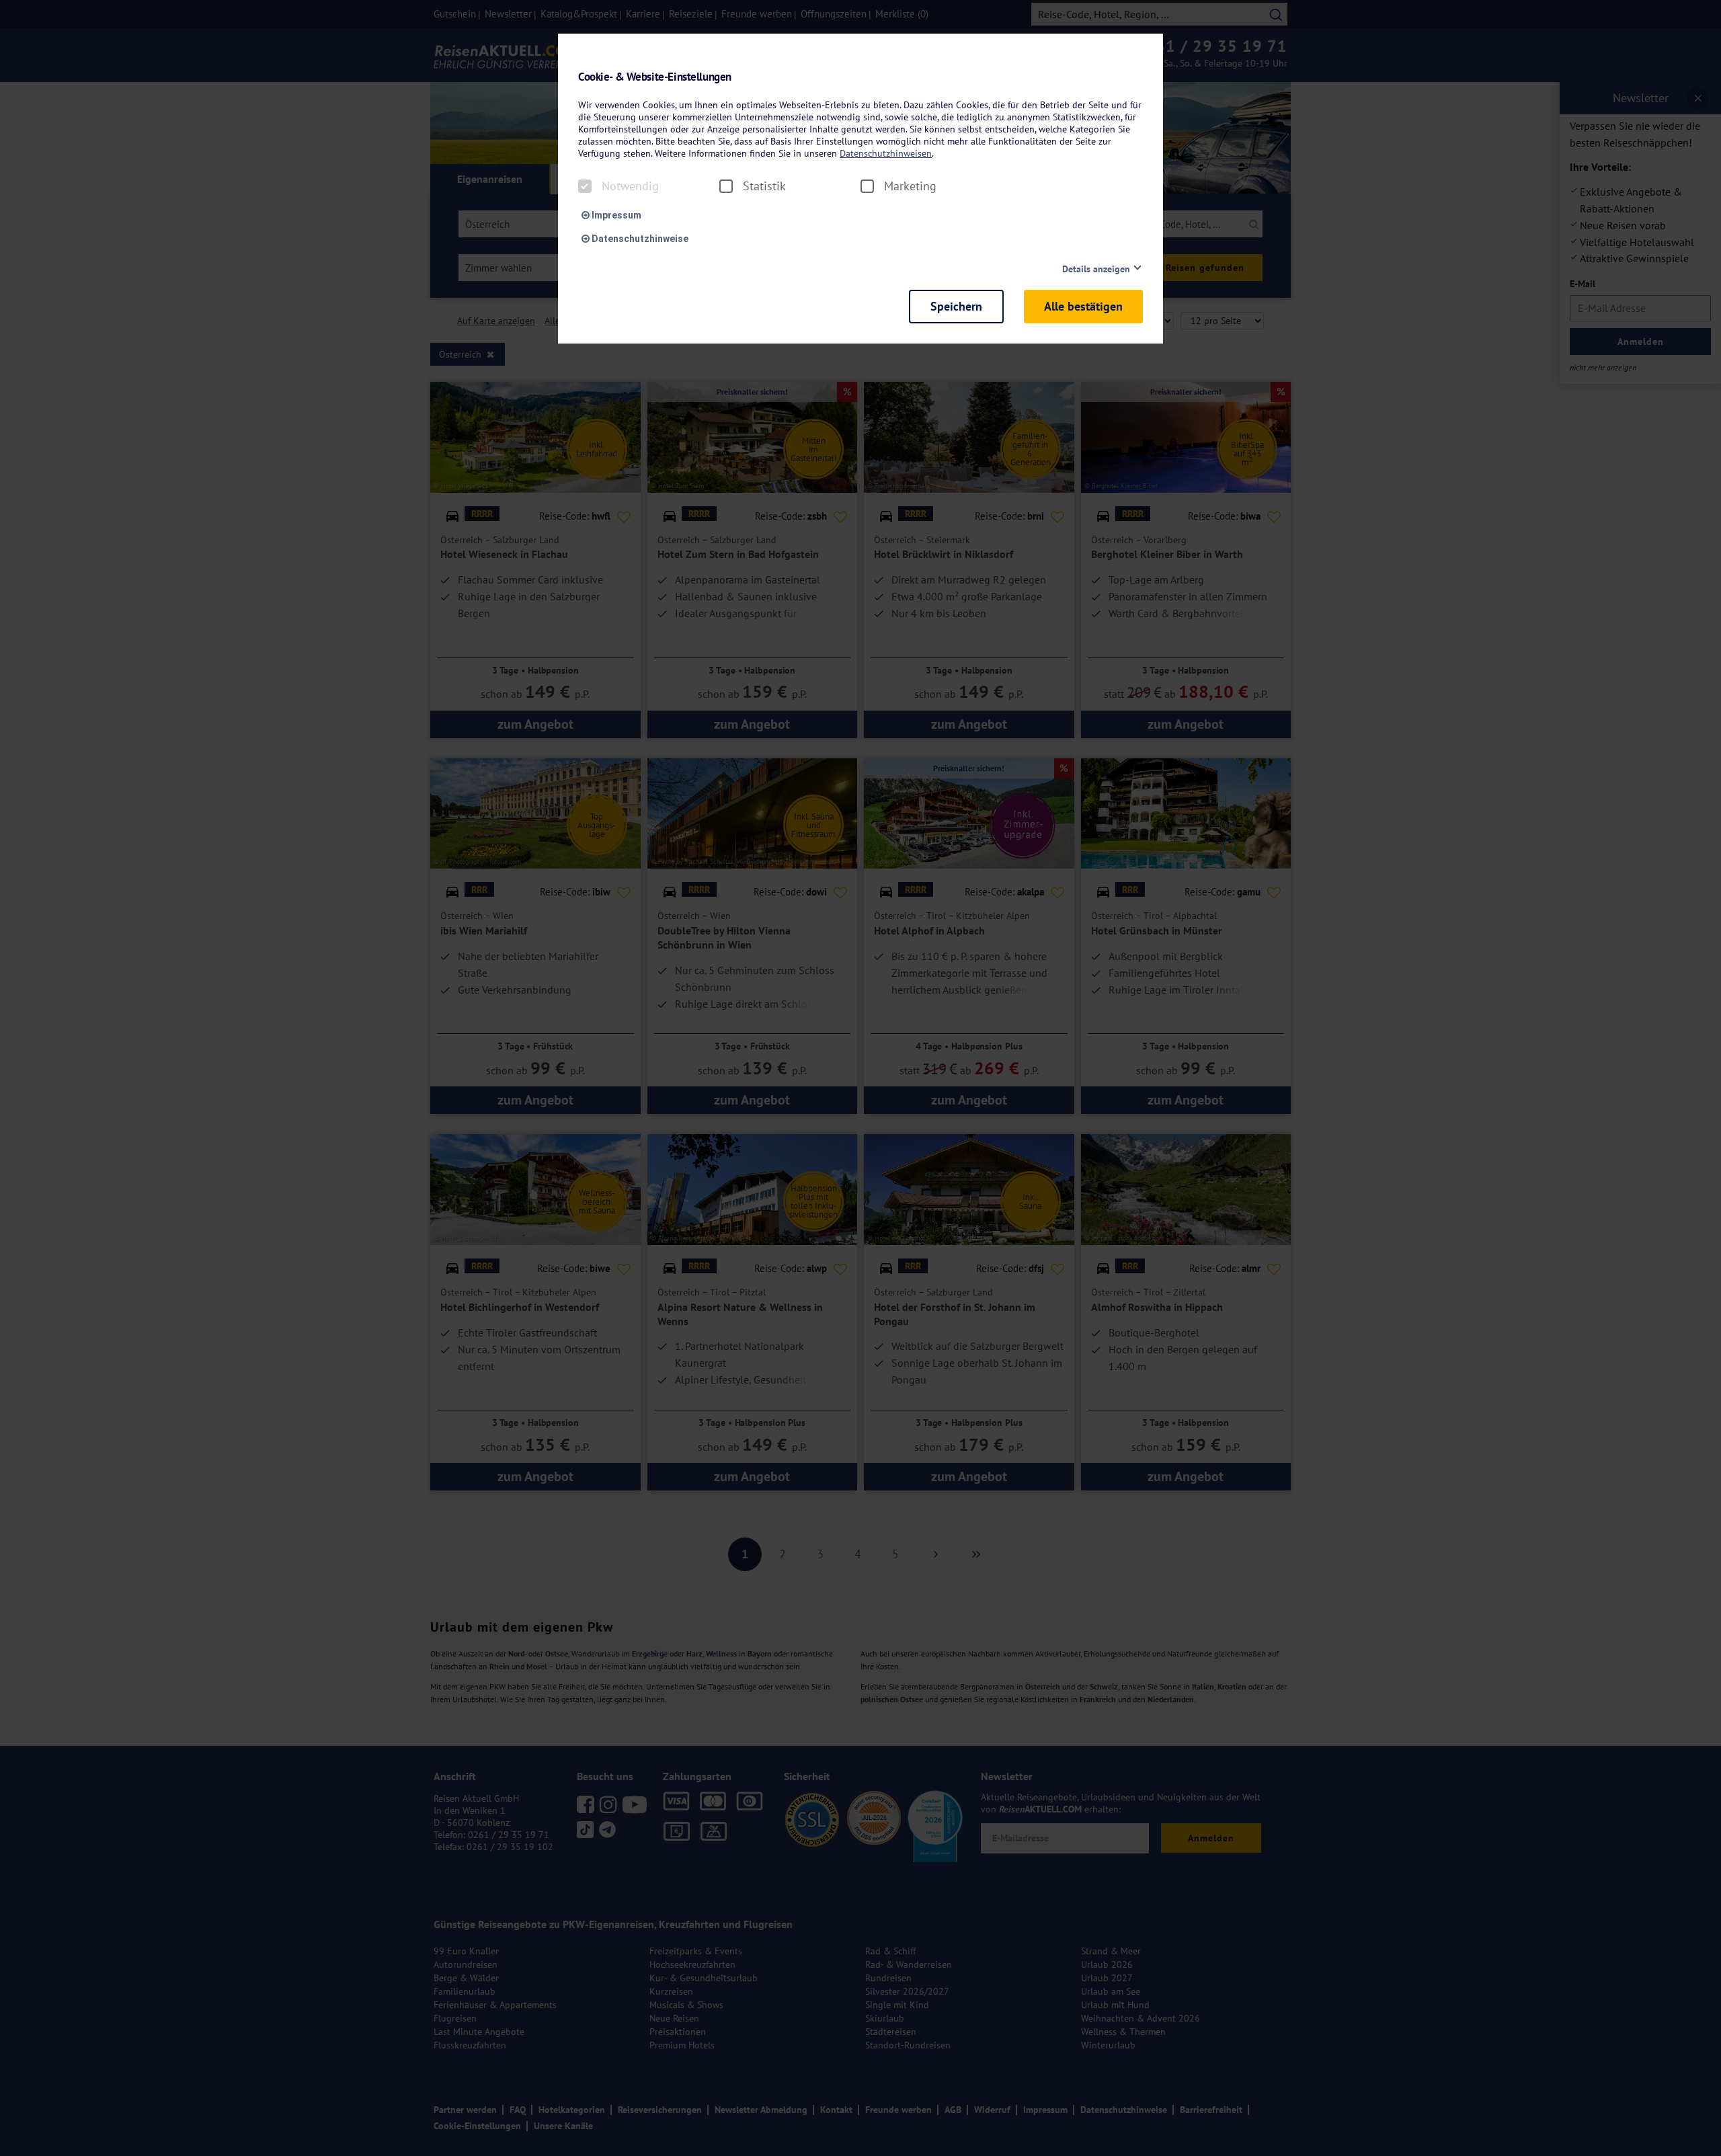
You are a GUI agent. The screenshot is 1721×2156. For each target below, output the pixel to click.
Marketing (910, 186)
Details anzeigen (1096, 269)
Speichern (956, 306)
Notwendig (630, 186)
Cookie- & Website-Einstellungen (655, 77)
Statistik (764, 186)
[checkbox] (585, 186)
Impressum (615, 215)
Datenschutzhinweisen (886, 153)
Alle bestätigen (1083, 306)
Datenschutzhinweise (639, 239)
